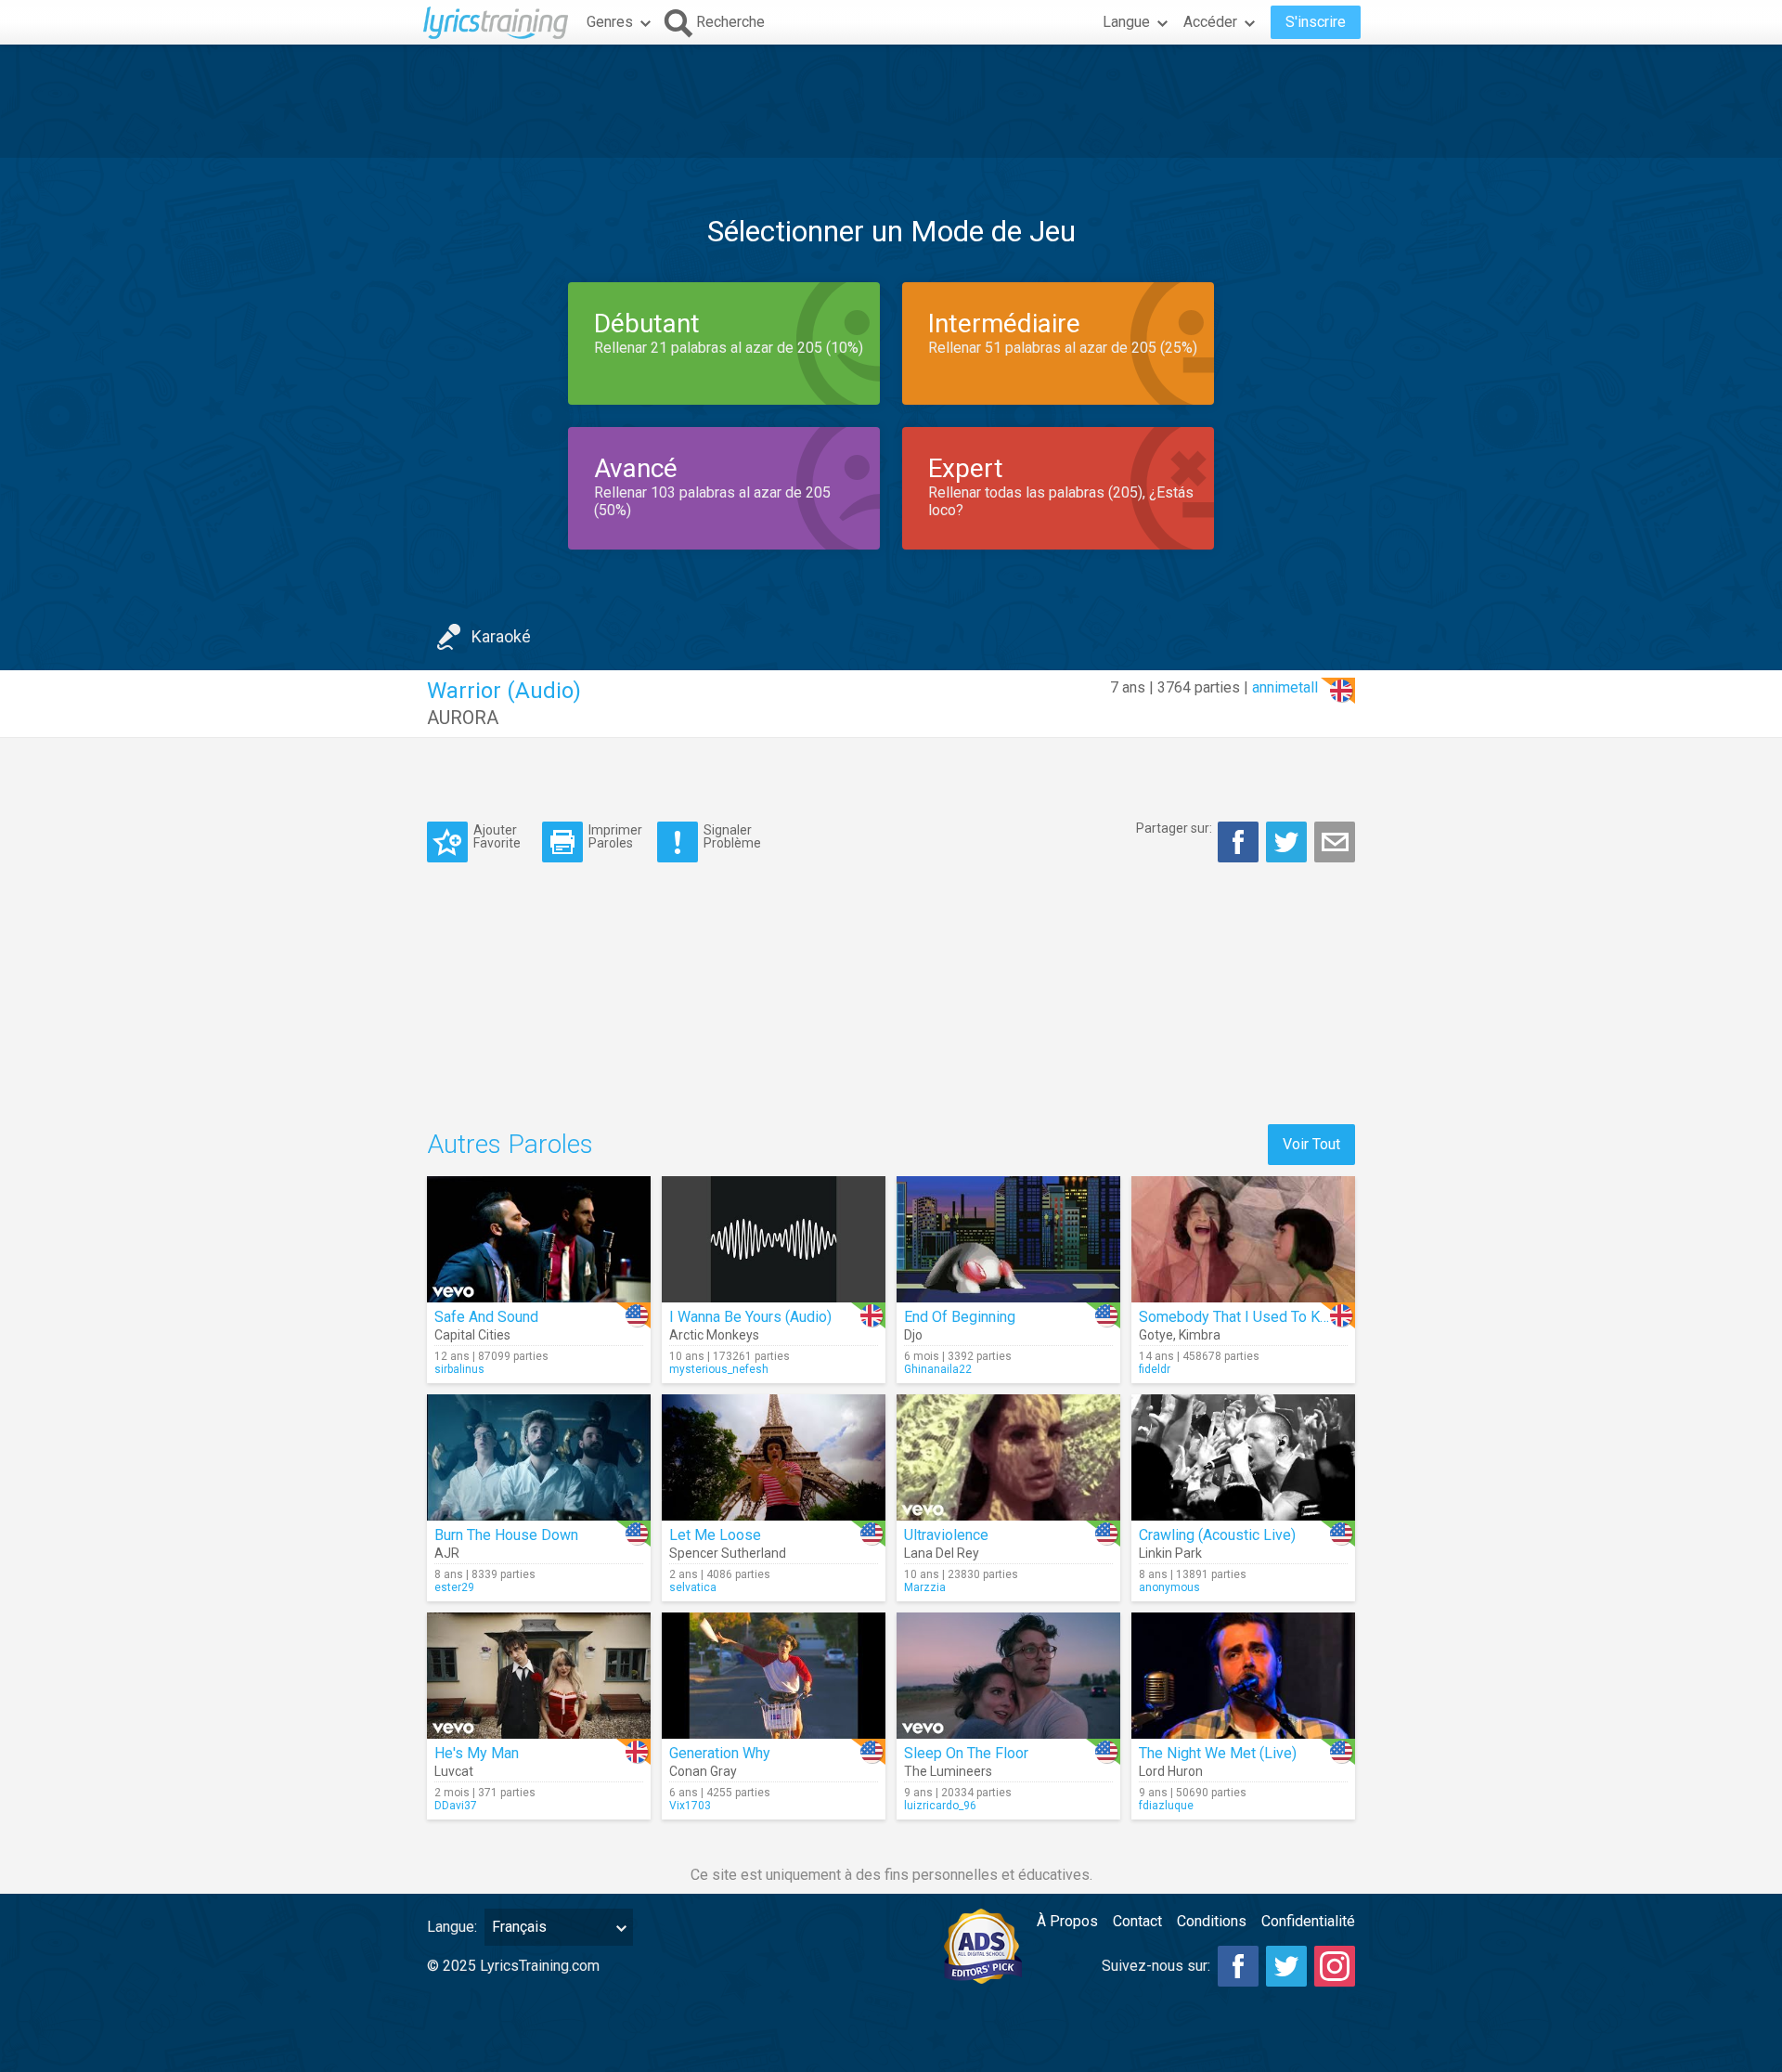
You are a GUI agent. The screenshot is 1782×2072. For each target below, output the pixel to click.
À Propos (1067, 1921)
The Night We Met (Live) (1218, 1753)
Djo (913, 1335)
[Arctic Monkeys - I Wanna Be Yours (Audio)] (774, 1239)
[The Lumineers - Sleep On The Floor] (1008, 1676)
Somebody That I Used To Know (1243, 1317)
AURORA (463, 718)
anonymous (1169, 1587)
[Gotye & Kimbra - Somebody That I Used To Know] (1243, 1239)
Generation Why (720, 1753)
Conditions (1212, 1921)
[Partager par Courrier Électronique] (1335, 842)
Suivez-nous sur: (1156, 1966)
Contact (1137, 1921)
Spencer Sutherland (728, 1553)
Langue (1126, 22)
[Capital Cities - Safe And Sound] (539, 1239)
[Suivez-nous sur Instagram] (1335, 1966)
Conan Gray (703, 1771)
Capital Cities (472, 1335)
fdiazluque (1166, 1806)
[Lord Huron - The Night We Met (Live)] (1243, 1676)
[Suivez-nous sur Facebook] (1238, 1966)
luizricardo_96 (940, 1806)
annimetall (1285, 687)
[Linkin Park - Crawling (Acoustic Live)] (1243, 1457)
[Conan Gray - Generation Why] (774, 1676)
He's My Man (477, 1753)
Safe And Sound (486, 1317)
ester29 (454, 1587)
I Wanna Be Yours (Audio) (750, 1317)
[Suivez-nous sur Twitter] (1286, 1966)
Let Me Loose (715, 1535)
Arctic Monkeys (714, 1335)
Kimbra (1200, 1335)
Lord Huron (1171, 1771)
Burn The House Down (506, 1535)
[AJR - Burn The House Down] (539, 1457)
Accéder (1210, 22)
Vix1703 (690, 1806)
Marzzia (925, 1587)
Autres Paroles (510, 1144)
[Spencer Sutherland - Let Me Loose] (774, 1457)
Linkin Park (1170, 1553)
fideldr (1155, 1369)
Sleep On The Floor (966, 1753)
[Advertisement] (891, 101)
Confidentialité (1308, 1921)
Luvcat (454, 1771)
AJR (447, 1553)
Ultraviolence (946, 1535)
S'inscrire (1316, 22)
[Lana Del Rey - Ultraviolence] (1008, 1457)
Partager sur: (1174, 828)
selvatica (693, 1587)
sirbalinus (459, 1369)
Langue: (452, 1927)
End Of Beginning (960, 1317)
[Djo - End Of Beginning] (1008, 1239)
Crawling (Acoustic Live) (1217, 1535)
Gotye (1156, 1335)
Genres (610, 22)
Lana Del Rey (942, 1553)
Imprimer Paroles (615, 836)
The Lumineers (948, 1771)
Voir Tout (1311, 1144)
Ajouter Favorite (497, 836)
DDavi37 (456, 1806)
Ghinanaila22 (938, 1369)
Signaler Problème (732, 836)
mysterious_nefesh (719, 1369)
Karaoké (501, 636)
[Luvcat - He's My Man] (539, 1676)
